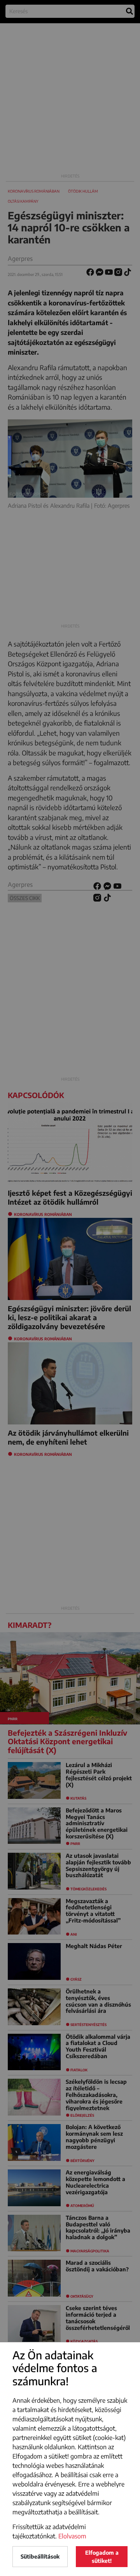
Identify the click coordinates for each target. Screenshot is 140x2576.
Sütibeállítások (40, 2556)
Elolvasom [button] (72, 2536)
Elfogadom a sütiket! (102, 2557)
